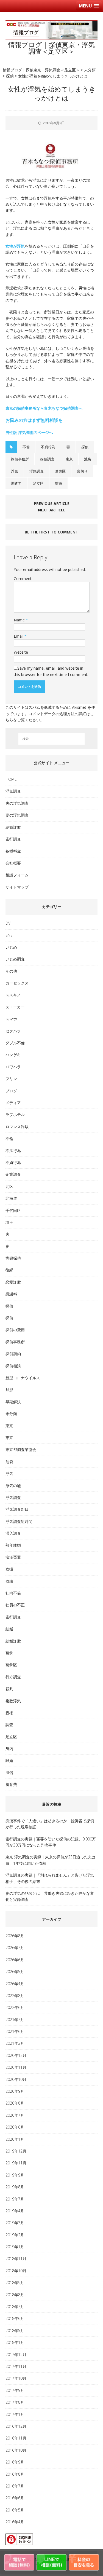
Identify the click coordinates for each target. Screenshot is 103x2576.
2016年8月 (15, 2474)
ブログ (11, 1091)
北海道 (11, 1198)
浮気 (15, 471)
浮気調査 (37, 471)
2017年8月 (15, 2402)
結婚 (9, 1629)
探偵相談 (13, 1366)
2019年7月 (15, 2199)
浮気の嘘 (13, 1486)
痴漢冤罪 (13, 1557)
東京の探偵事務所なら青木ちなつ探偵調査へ (44, 408)
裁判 (9, 1689)
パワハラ (13, 1067)
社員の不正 (15, 1605)
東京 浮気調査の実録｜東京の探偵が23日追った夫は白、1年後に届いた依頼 (51, 1860)
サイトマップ (17, 887)
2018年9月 (15, 2283)
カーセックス (17, 983)
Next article (52, 510)
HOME (11, 779)
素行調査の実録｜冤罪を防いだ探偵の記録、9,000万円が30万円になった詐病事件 (51, 1842)
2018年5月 (15, 2331)
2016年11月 (16, 2438)
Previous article (52, 504)
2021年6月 (15, 2031)
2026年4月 (15, 1984)
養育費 (11, 1784)
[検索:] (52, 739)
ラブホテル (15, 1114)
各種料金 (13, 851)
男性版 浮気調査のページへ (29, 432)
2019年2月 (15, 2235)
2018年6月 (15, 2318)
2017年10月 (16, 2378)
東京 (69, 459)
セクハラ (13, 1031)
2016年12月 (16, 2426)
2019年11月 (16, 2163)
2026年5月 (15, 1972)
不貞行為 (48, 447)
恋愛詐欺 (13, 1282)
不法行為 (13, 1151)
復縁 (9, 1270)
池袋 (88, 459)
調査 (9, 1725)
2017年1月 (15, 2414)
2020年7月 (15, 2115)
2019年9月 (15, 2175)
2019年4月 (15, 2211)
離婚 (59, 483)
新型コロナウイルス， (25, 1378)
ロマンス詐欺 (17, 1127)
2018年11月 (16, 2259)
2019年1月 (15, 2247)
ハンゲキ (13, 1055)
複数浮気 (13, 1701)
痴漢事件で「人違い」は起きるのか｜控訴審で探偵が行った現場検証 (50, 1824)
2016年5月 (15, 2510)
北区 (9, 1186)
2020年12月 (16, 2055)
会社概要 (13, 863)
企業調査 (13, 1174)
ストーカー (15, 1007)
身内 (9, 1749)
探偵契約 (13, 1354)
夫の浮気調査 (17, 803)
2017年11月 (16, 2366)
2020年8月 (15, 2103)
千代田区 (13, 1210)
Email (19, 636)
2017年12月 (16, 2354)
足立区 (38, 483)
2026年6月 (15, 1960)
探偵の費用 (15, 1330)
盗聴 (9, 1581)
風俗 (9, 1773)
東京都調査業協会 (21, 1449)
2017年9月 (15, 2390)
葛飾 (9, 1653)
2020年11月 (16, 2067)
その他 (11, 971)
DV (8, 923)
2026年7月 (15, 1948)
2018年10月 (16, 2271)
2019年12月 (16, 2151)
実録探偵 (13, 1258)
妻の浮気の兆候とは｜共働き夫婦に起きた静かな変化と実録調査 (50, 1896)
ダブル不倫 (15, 1043)
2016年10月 (16, 2450)
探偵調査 (47, 459)
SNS (9, 935)
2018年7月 (15, 2307)
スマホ (11, 1019)
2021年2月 (15, 2043)
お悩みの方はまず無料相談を (34, 420)
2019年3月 (15, 2223)
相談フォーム (17, 875)
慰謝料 (11, 1294)
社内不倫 (13, 1593)
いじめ (11, 947)
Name (20, 620)
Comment (23, 579)
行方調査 (13, 1677)
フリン (11, 1079)
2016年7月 (15, 2486)
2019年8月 (15, 2187)
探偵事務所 (20, 459)
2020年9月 (15, 2091)
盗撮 (9, 1569)
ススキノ (13, 995)
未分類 (11, 1414)
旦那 (9, 1390)
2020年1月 (15, 2139)
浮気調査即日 (17, 1509)
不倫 (26, 447)
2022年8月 (15, 1996)
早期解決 (13, 1402)
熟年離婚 (13, 1545)
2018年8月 (15, 2295)
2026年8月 (15, 1936)
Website (21, 652)
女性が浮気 (15, 246)
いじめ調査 (15, 959)
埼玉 (9, 1222)
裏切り (82, 471)
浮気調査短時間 (19, 1521)
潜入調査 (13, 1533)
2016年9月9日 (54, 123)
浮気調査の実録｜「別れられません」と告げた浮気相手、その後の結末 (50, 1878)
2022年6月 (15, 2007)
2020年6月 (15, 2127)
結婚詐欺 (13, 827)
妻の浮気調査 (17, 815)
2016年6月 (15, 2498)
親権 (9, 1713)
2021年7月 (15, 2020)
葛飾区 (60, 471)
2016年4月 (15, 2522)
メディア (13, 1103)
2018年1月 (15, 2342)
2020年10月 (16, 2079)
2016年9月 (15, 2462)
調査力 (16, 483)
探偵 (85, 447)
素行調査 (13, 839)
